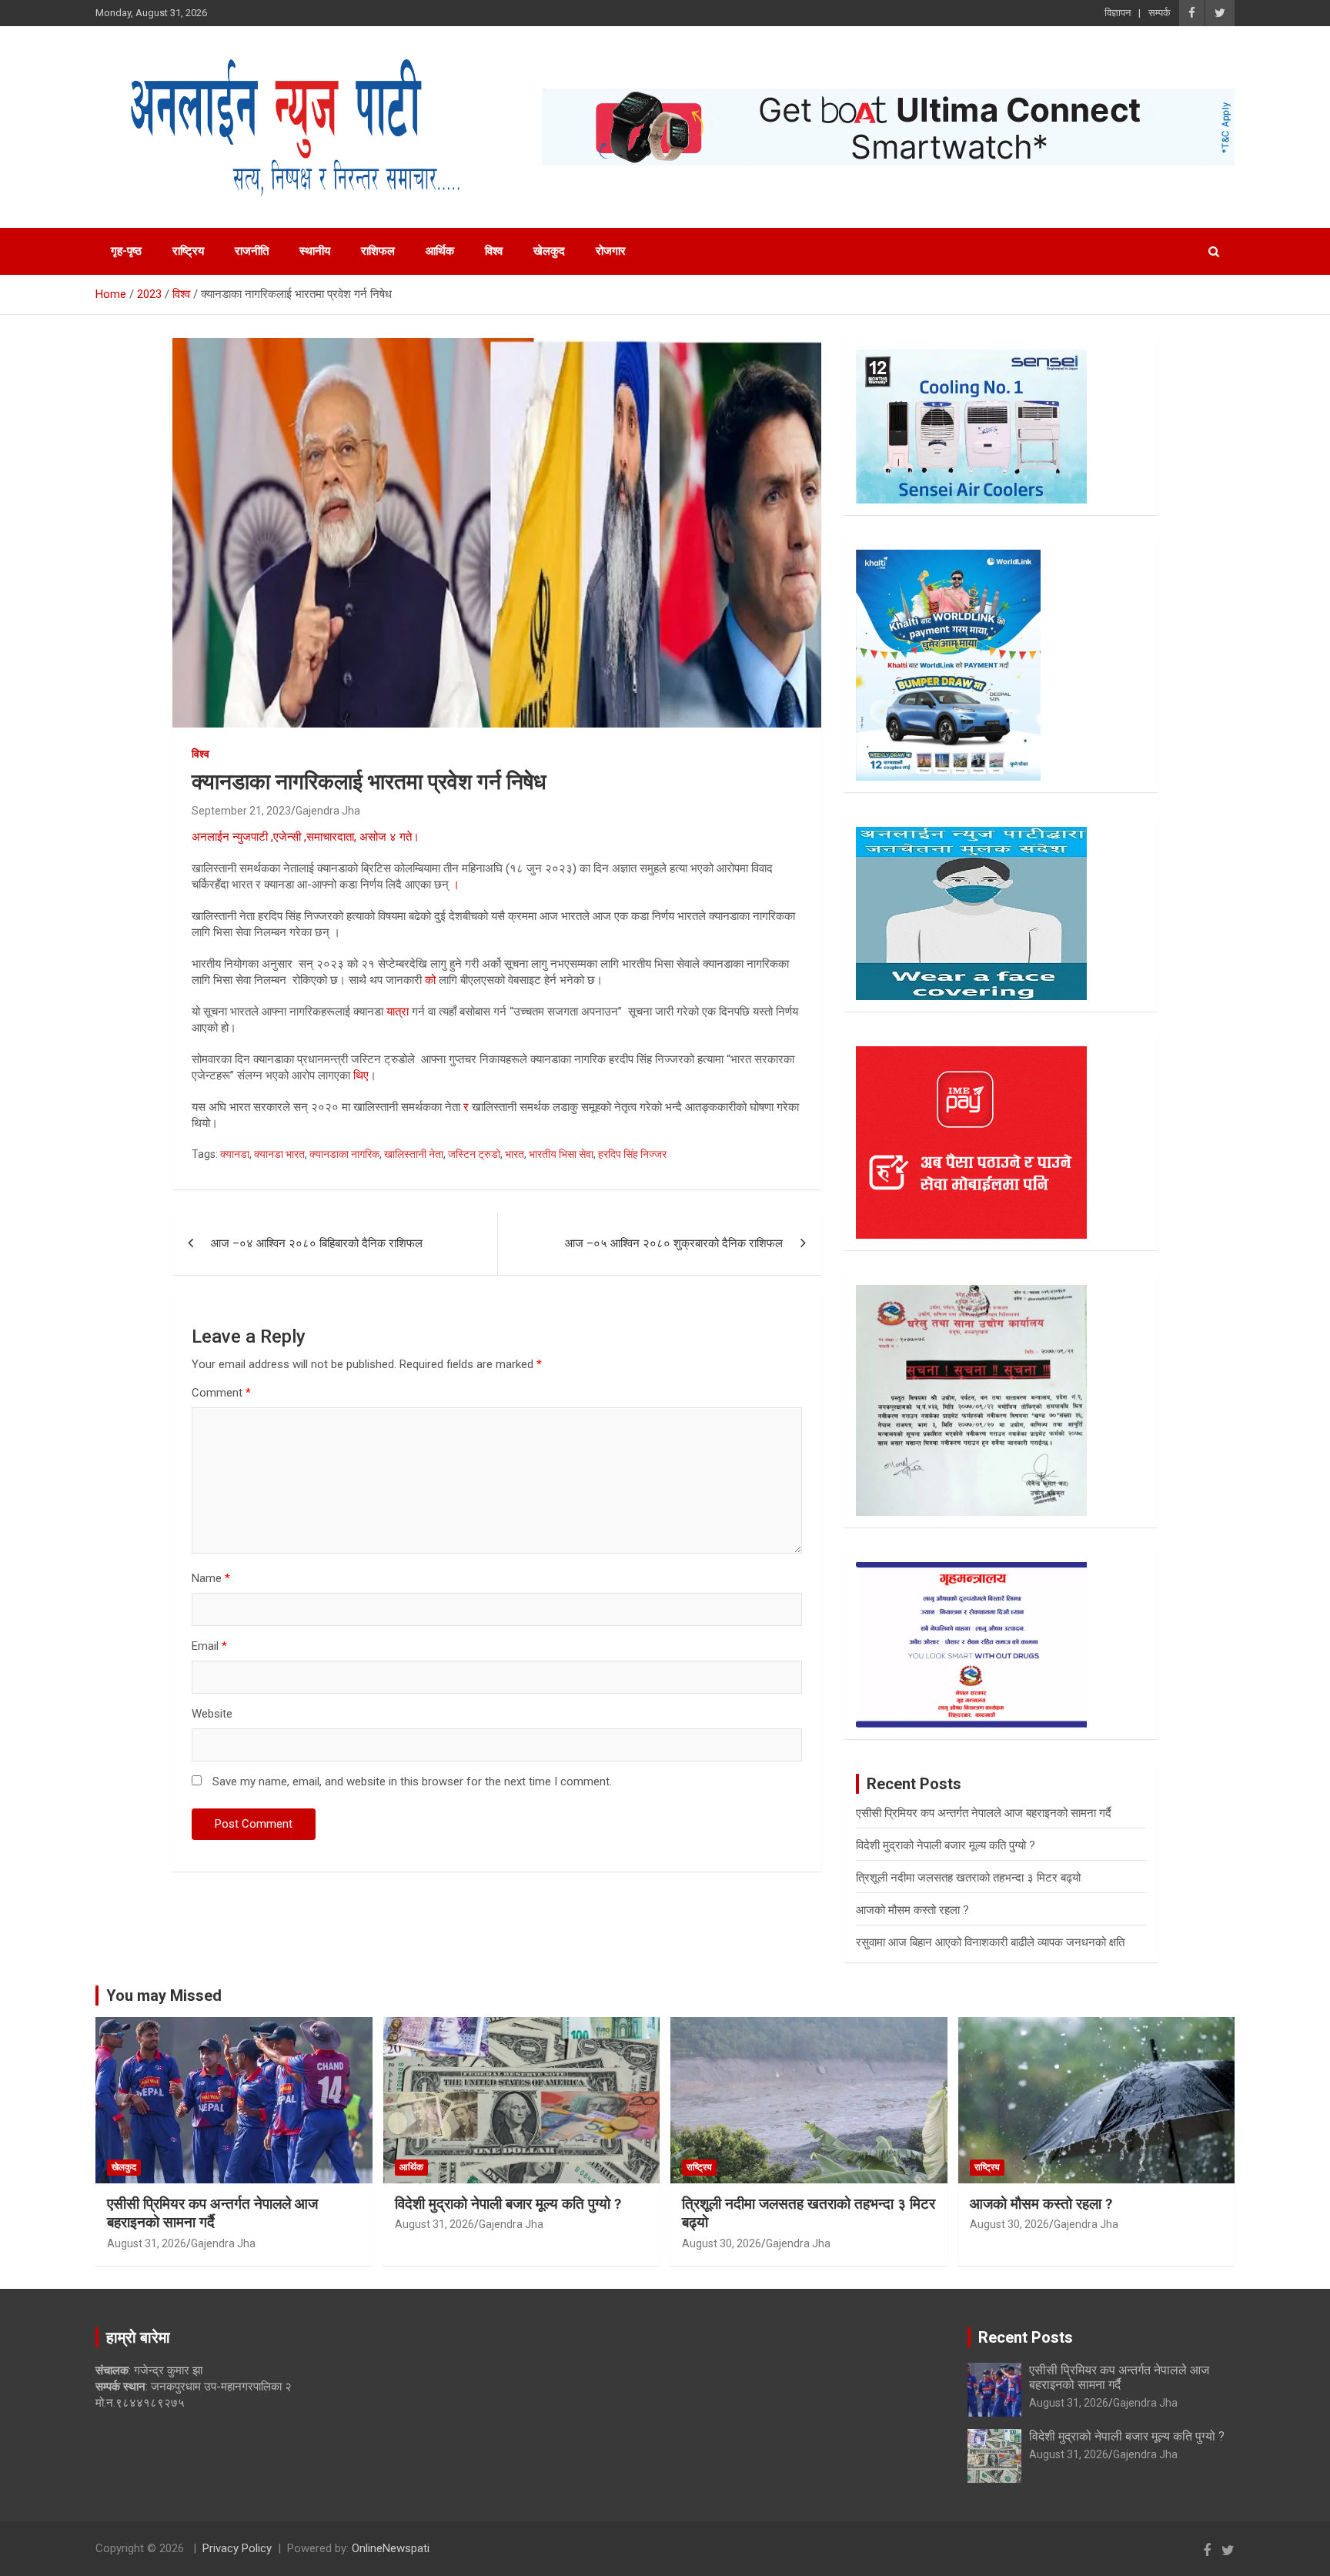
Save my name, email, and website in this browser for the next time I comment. (412, 1781)
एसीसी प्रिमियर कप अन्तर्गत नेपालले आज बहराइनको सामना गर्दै (984, 1813)
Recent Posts (1026, 2337)
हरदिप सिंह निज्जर (632, 1154)
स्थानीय (315, 251)
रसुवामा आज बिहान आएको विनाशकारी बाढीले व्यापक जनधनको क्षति (990, 1942)
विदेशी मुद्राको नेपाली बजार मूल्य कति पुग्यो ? (946, 1845)
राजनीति (252, 251)
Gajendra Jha (328, 811)
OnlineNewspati (391, 2548)
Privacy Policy (237, 2548)
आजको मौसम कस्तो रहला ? (912, 1910)
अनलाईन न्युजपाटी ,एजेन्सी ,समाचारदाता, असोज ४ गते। (306, 837)
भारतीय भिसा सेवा (561, 1154)
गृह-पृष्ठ (126, 251)
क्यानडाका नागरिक (344, 1154)
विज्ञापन (1118, 13)
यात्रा (398, 1012)
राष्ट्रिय (188, 251)
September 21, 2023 (241, 811)
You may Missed (164, 1996)
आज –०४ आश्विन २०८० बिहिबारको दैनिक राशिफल (317, 1243)
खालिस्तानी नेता (414, 1154)
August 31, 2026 (147, 2243)
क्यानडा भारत (279, 1154)
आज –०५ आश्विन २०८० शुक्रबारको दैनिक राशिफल (674, 1243)
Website (212, 1714)
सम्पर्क (1160, 13)
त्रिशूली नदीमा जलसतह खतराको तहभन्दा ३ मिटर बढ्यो (968, 1878)
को (429, 980)
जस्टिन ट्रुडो (474, 1154)
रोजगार (611, 251)
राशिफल (378, 251)
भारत (515, 1154)
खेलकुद (549, 251)
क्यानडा (235, 1154)
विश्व (494, 251)
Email (209, 1646)
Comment (221, 1393)
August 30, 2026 (722, 2243)
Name (211, 1578)
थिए (361, 1076)
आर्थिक (440, 251)
